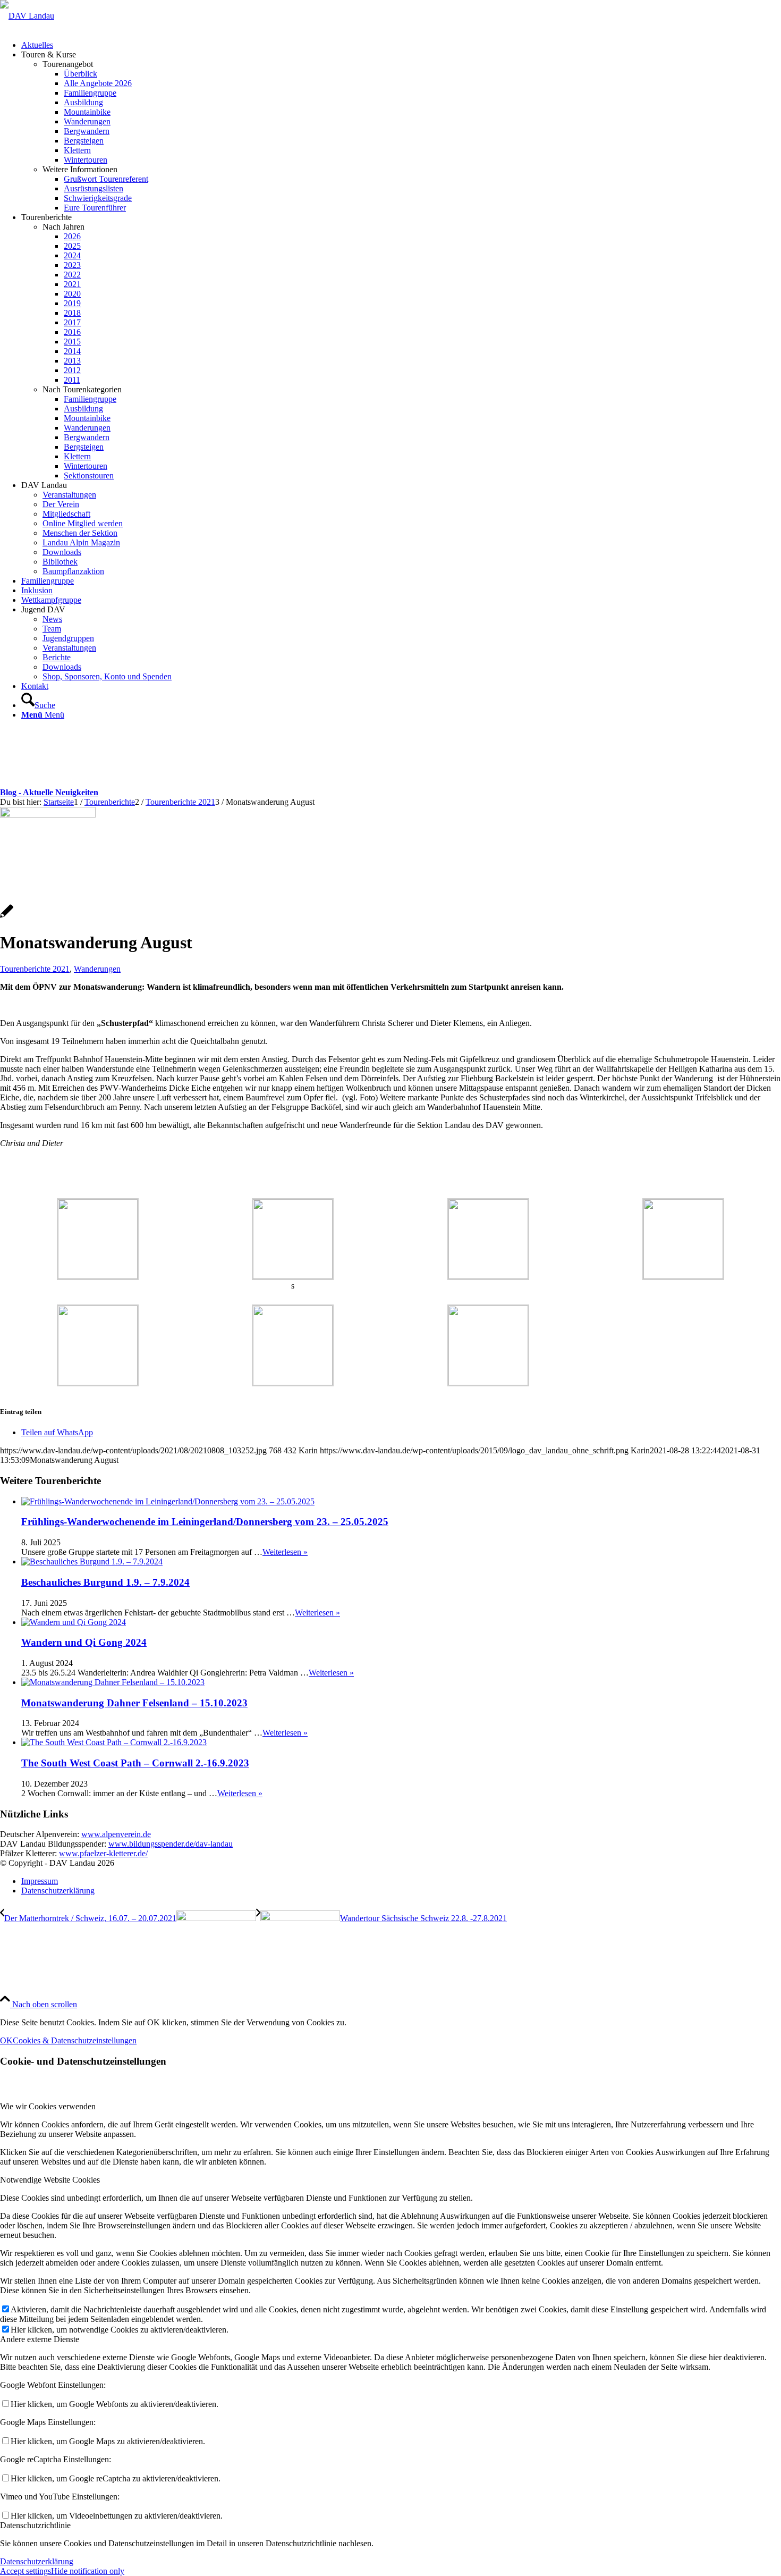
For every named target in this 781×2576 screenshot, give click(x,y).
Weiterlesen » (285, 1552)
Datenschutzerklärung (37, 2561)
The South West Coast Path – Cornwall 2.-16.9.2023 (135, 1763)
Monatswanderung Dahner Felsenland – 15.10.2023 (134, 1703)
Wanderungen (97, 969)
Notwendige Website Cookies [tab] (50, 2180)
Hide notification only (88, 2571)
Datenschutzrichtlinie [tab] (35, 2525)
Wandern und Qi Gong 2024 (84, 1642)
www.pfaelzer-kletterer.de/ (103, 1853)
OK (6, 2040)
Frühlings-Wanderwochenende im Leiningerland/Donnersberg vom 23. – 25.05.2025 (205, 1522)
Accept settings (26, 2571)
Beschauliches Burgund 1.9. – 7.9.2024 (105, 1582)
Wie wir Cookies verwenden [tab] (48, 2106)
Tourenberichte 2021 (35, 969)
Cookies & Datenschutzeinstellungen (75, 2040)
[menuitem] (401, 45)
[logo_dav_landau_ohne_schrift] (27, 16)
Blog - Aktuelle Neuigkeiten (49, 792)
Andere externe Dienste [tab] (40, 2339)
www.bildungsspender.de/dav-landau (171, 1844)
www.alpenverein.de (116, 1834)
